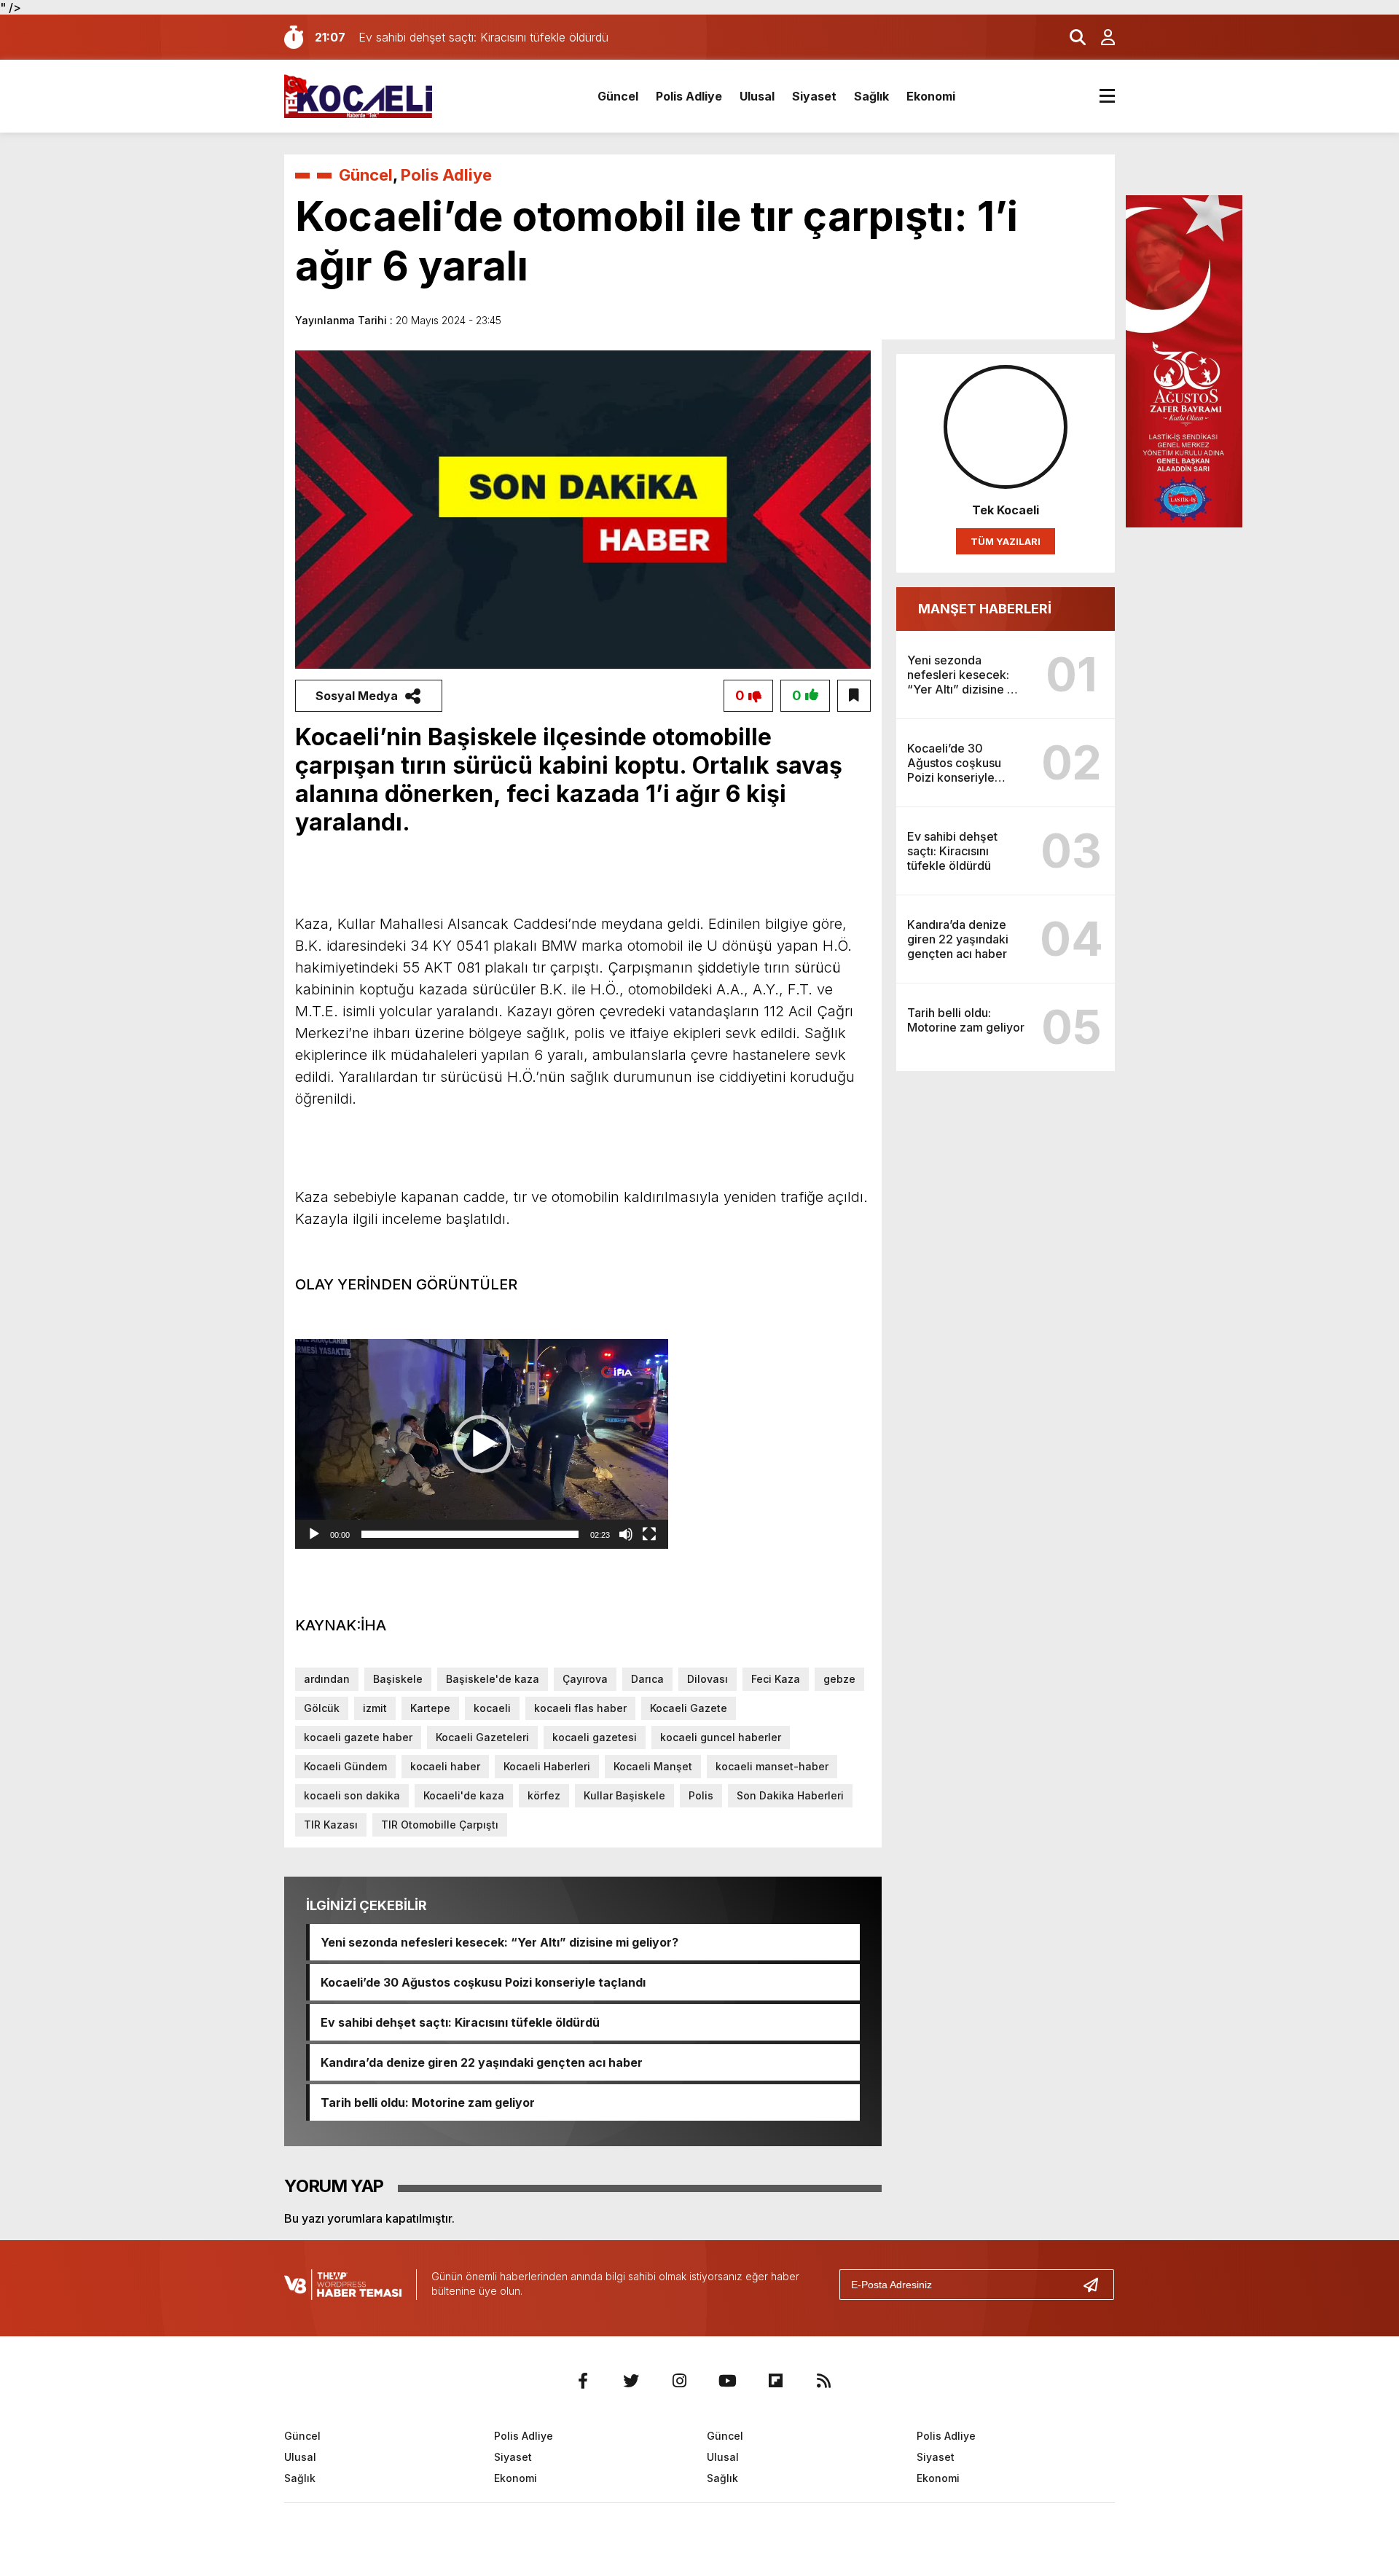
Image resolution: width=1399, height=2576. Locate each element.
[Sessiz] (626, 1534)
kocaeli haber (445, 1766)
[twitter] (631, 2381)
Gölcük (322, 1708)
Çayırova (585, 1679)
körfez (544, 1795)
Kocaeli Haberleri (547, 1766)
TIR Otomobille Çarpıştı (440, 1825)
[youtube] (727, 2381)
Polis (701, 1795)
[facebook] (583, 2381)
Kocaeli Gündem (345, 1766)
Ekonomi (931, 96)
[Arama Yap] (1071, 37)
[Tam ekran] (649, 1534)
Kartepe (430, 1708)
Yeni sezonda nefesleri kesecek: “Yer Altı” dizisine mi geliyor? (499, 1942)
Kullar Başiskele (624, 1795)
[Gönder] (1097, 2285)
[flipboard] (775, 2381)
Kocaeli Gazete (689, 1708)
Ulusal (757, 96)
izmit (375, 1708)
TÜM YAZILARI (1006, 541)
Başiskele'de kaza (493, 1679)
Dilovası (708, 1679)
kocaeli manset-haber (772, 1766)
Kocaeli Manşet (653, 1766)
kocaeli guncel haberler (721, 1737)
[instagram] (679, 2381)
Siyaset (814, 96)
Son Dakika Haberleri (790, 1795)
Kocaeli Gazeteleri (482, 1737)
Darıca (647, 1679)
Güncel (618, 96)
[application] (482, 1444)
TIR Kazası (331, 1825)
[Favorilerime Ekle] (854, 696)
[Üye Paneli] (1100, 37)
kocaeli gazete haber (358, 1737)
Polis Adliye (689, 96)
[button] (482, 1444)
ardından (327, 1679)
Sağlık (871, 96)
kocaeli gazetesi (595, 1737)
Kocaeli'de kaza (464, 1795)
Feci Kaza (776, 1679)
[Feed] (823, 2381)
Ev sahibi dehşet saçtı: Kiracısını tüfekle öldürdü (460, 2022)
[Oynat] (314, 1534)
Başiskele (398, 1679)
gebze (839, 1679)
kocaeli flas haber (580, 1708)
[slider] (470, 1534)
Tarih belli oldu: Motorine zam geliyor (428, 2102)
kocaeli (492, 1708)
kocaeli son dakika (352, 1795)
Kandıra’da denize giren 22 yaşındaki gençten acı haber (482, 2062)
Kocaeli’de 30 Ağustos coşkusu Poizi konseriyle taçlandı (483, 1982)
